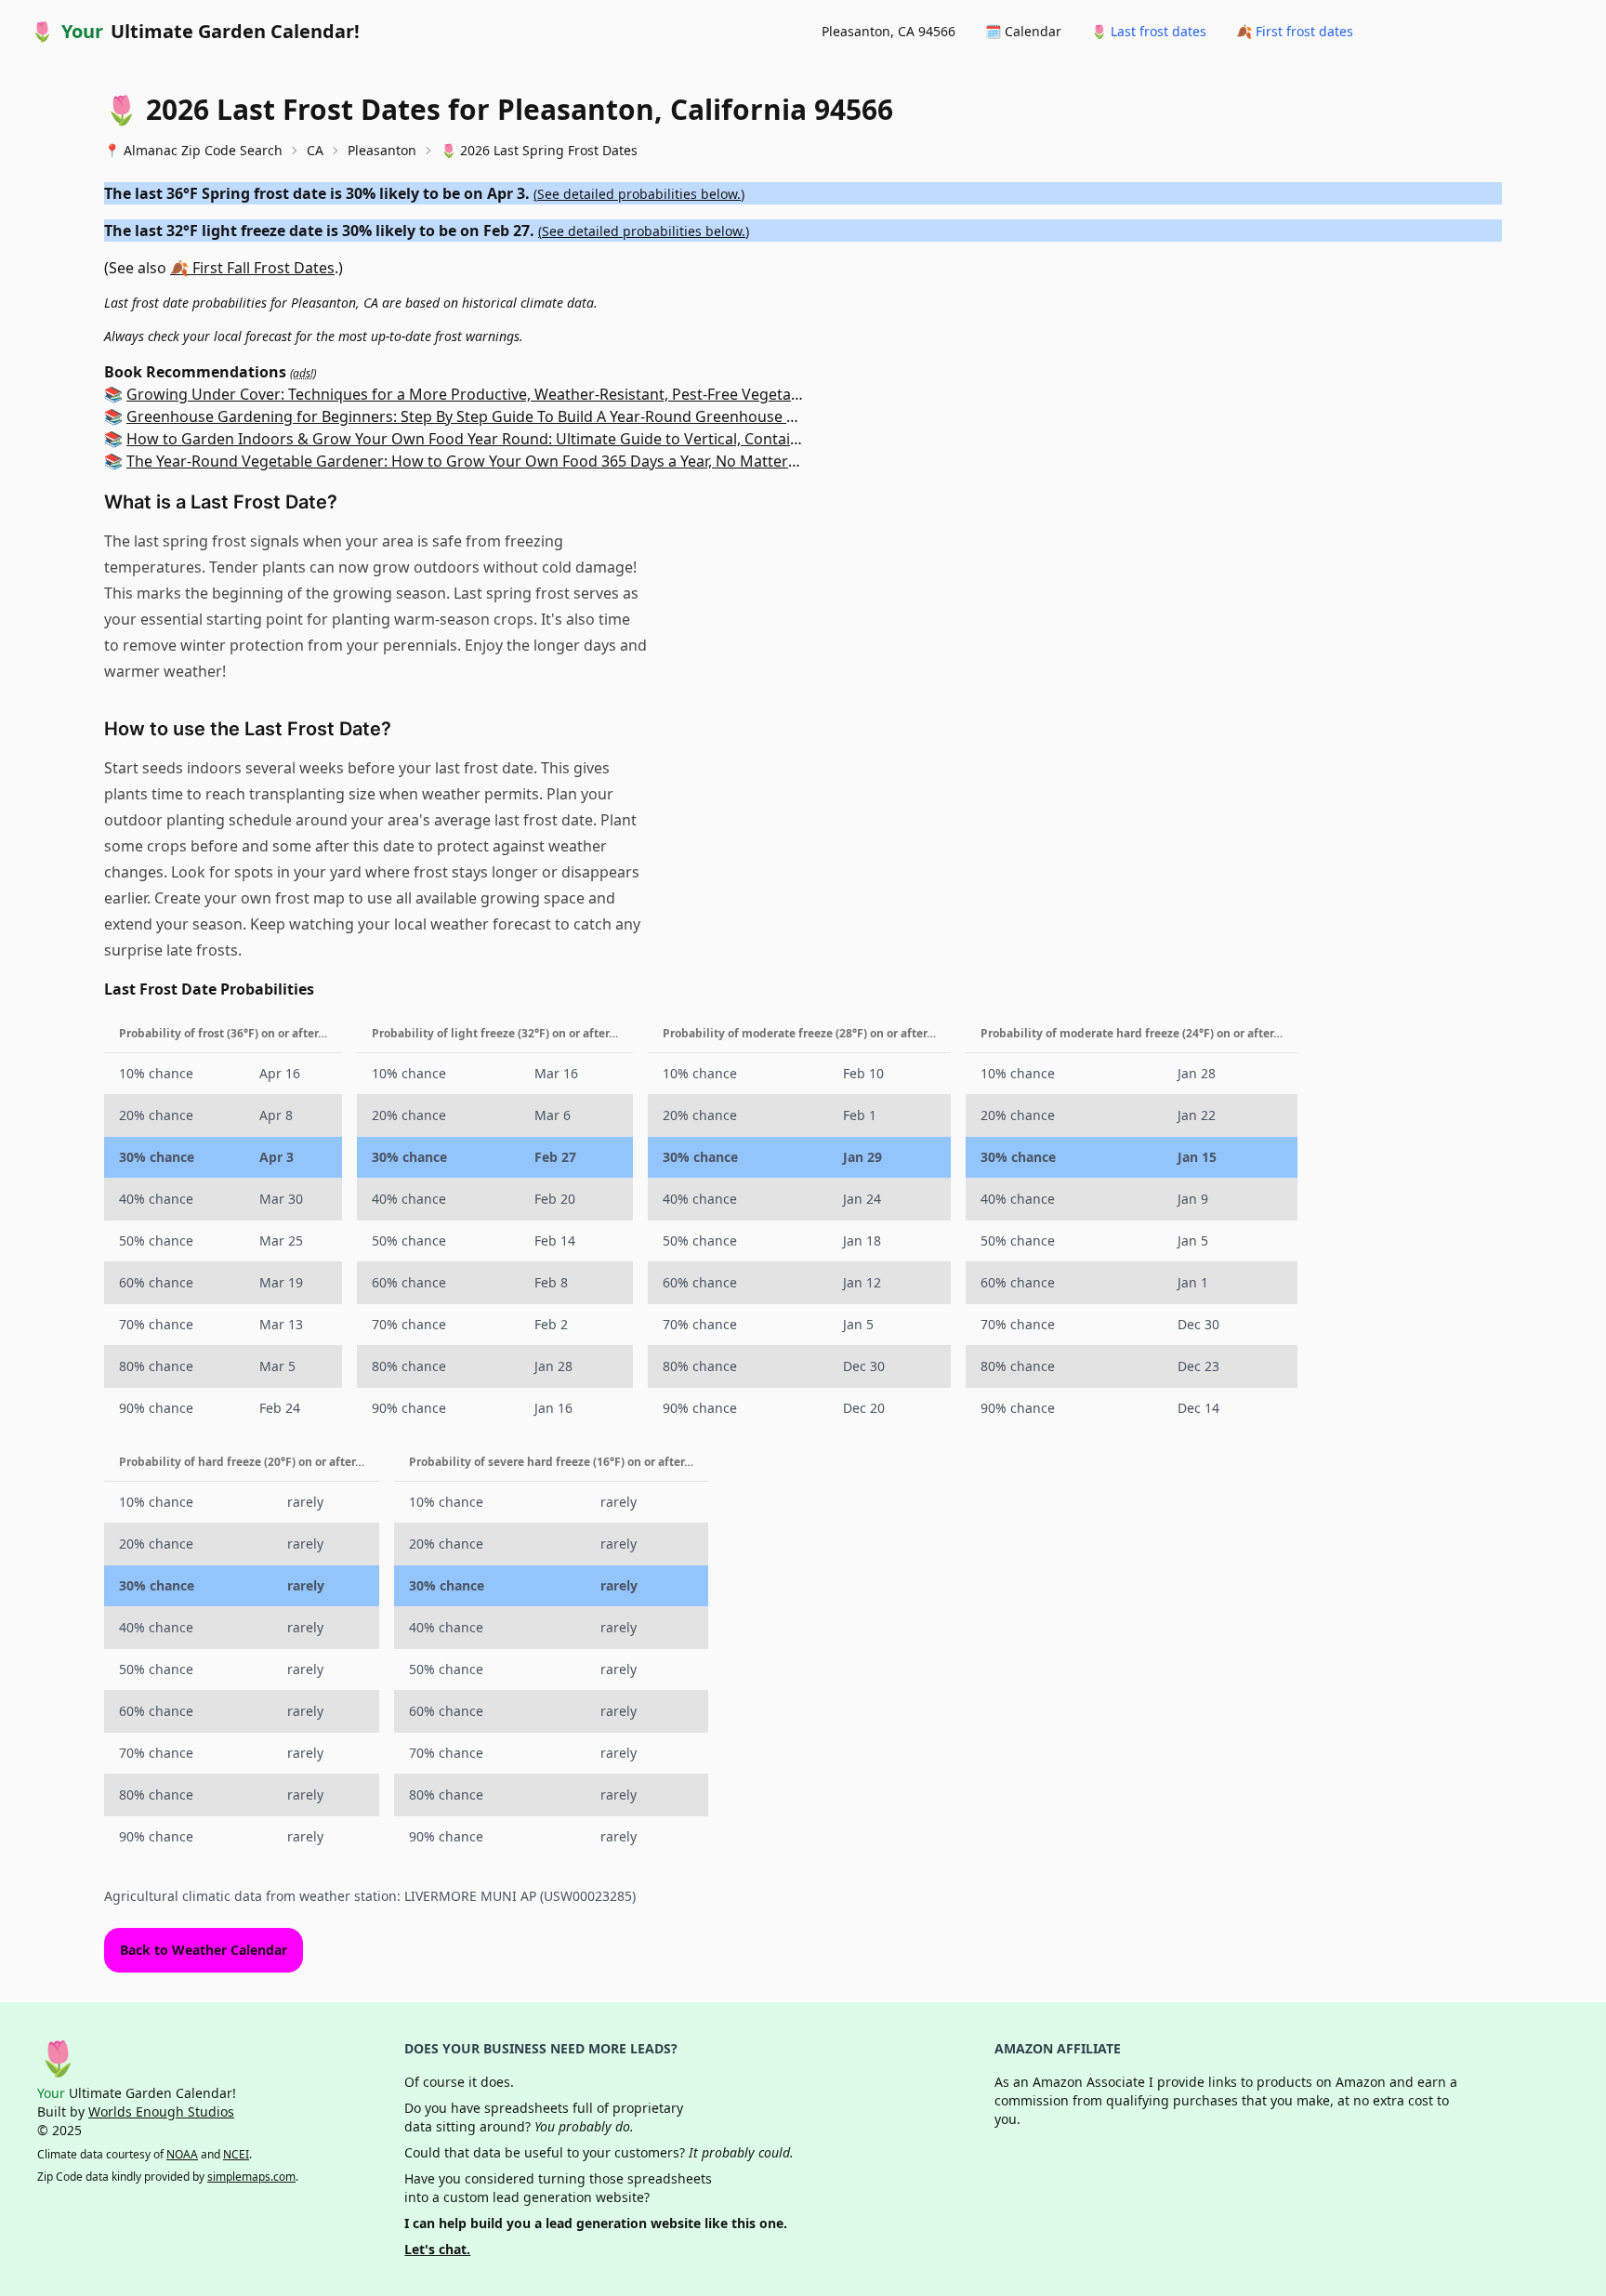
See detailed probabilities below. (639, 194)
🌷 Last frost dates (1149, 31)
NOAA (182, 2154)
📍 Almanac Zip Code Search (193, 150)
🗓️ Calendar (1023, 31)
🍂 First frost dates (1295, 31)
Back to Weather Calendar (204, 1950)
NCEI (236, 2154)
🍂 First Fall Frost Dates (252, 268)
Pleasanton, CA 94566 (889, 31)
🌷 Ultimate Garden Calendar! (195, 31)
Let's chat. (437, 2249)
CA (315, 150)
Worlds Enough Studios (161, 2111)
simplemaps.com (251, 2177)
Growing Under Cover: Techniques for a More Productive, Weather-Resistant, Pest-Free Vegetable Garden (498, 394)
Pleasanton (382, 150)
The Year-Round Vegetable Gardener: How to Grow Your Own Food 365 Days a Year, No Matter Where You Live (513, 461)
